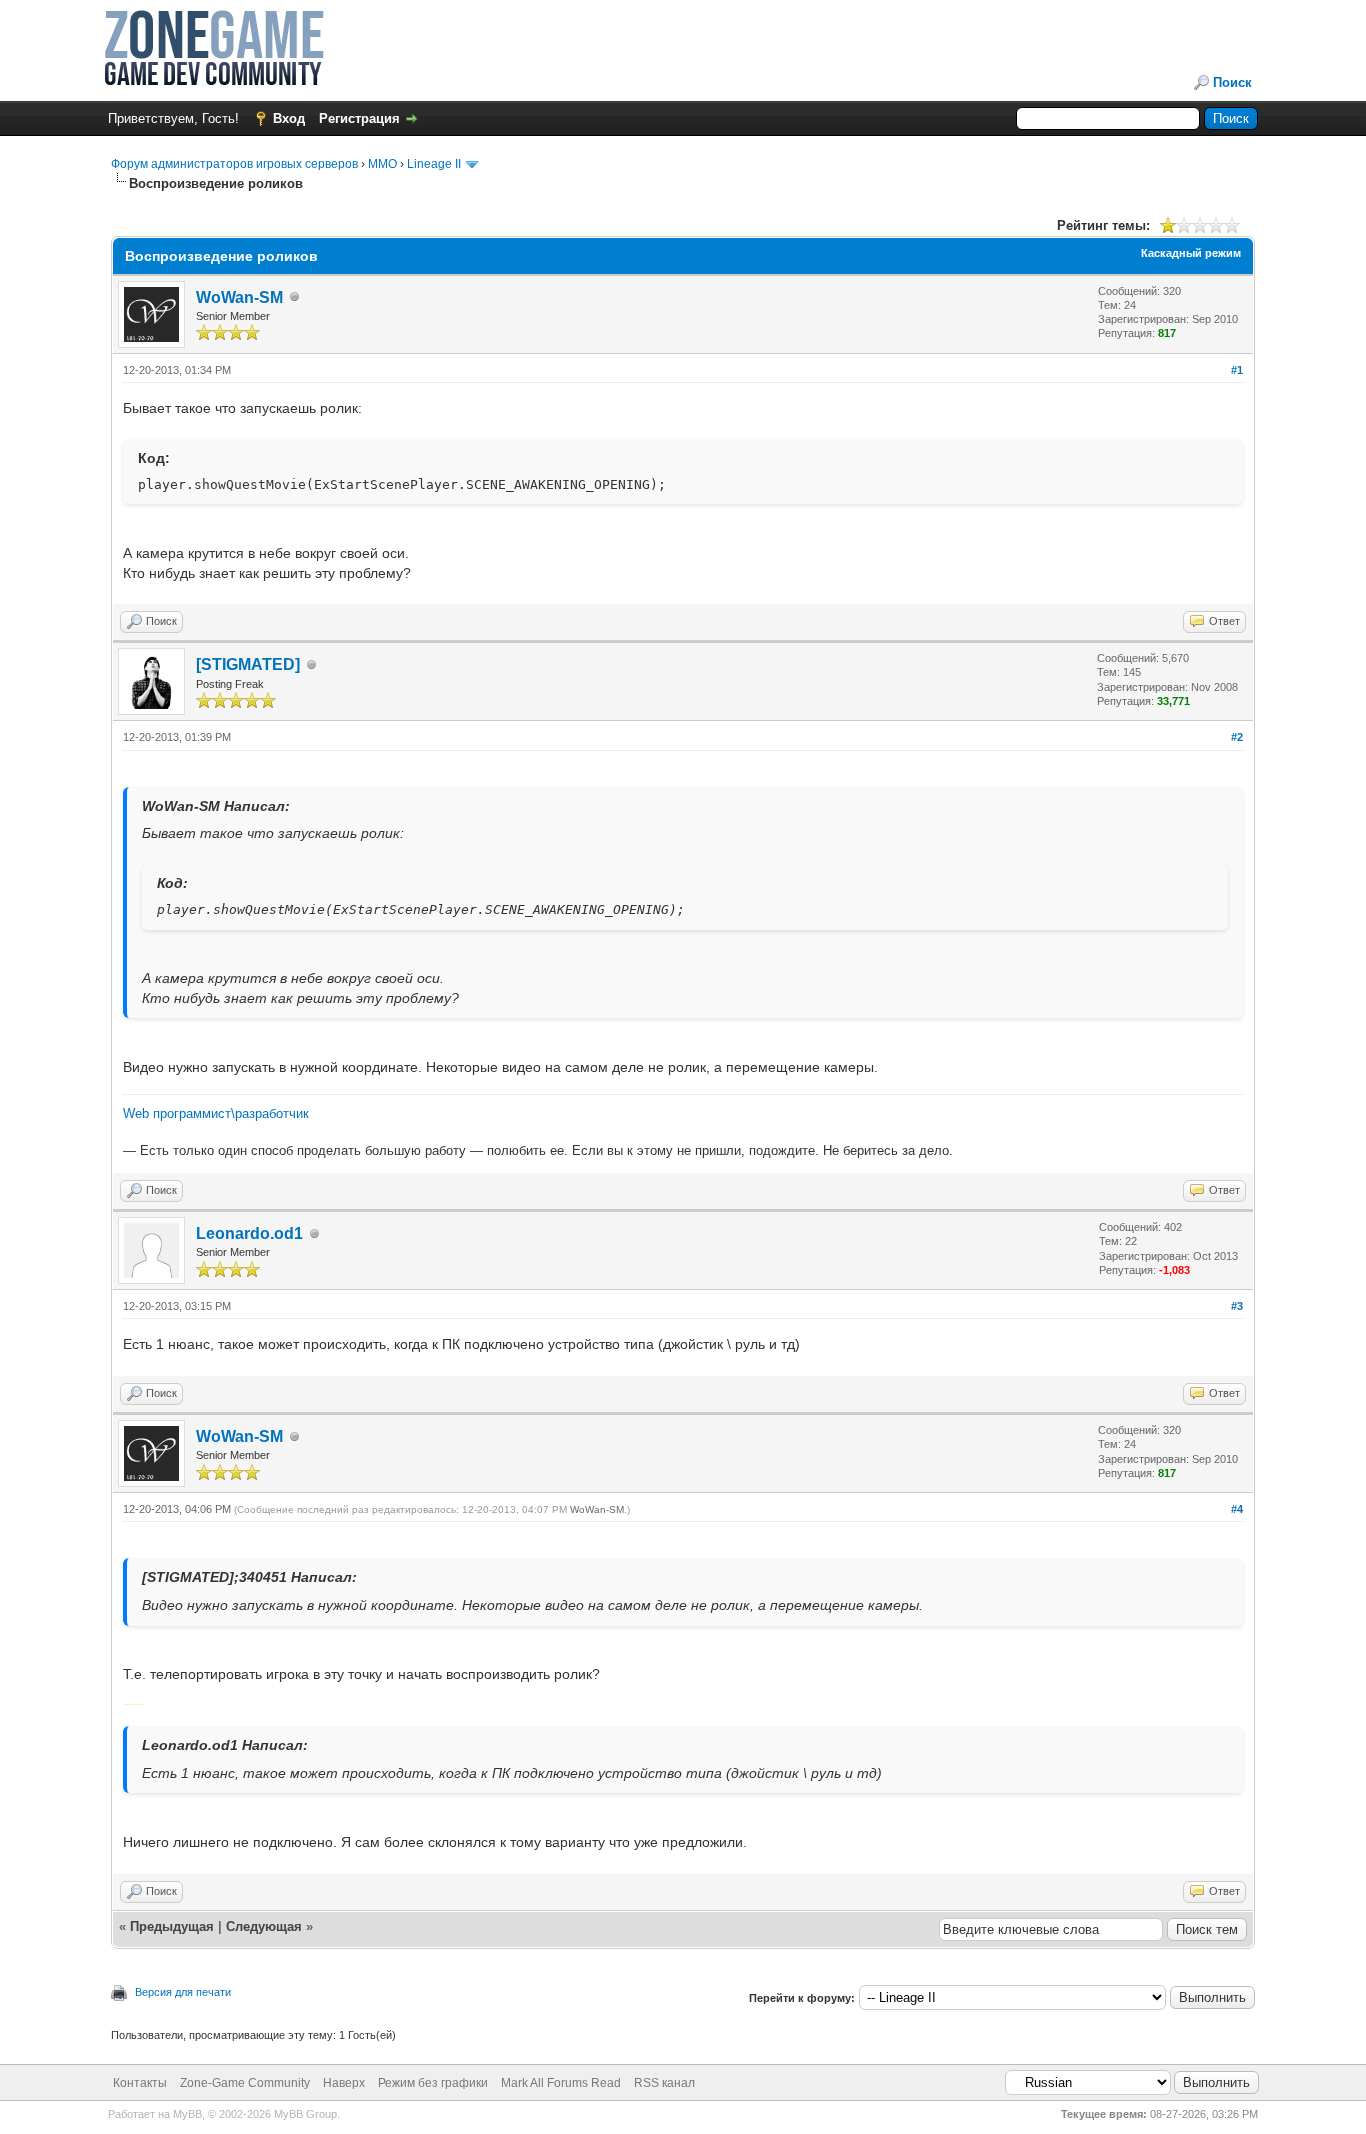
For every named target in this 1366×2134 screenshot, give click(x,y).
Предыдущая (172, 1926)
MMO (382, 164)
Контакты (140, 2083)
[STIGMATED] (248, 664)
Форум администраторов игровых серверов (234, 164)
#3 (1237, 1306)
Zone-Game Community (245, 2083)
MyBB (187, 2114)
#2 (1237, 737)
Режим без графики (433, 2083)
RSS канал (664, 2083)
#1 (1237, 370)
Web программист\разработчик (216, 1113)
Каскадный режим (1191, 253)
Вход (289, 118)
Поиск (1232, 82)
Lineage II (434, 164)
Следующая (266, 1926)
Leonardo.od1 (249, 1233)
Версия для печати (183, 1992)
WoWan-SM (239, 297)
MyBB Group (305, 2114)
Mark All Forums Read (561, 2083)
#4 (1237, 1509)
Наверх (344, 2083)
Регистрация (359, 118)
